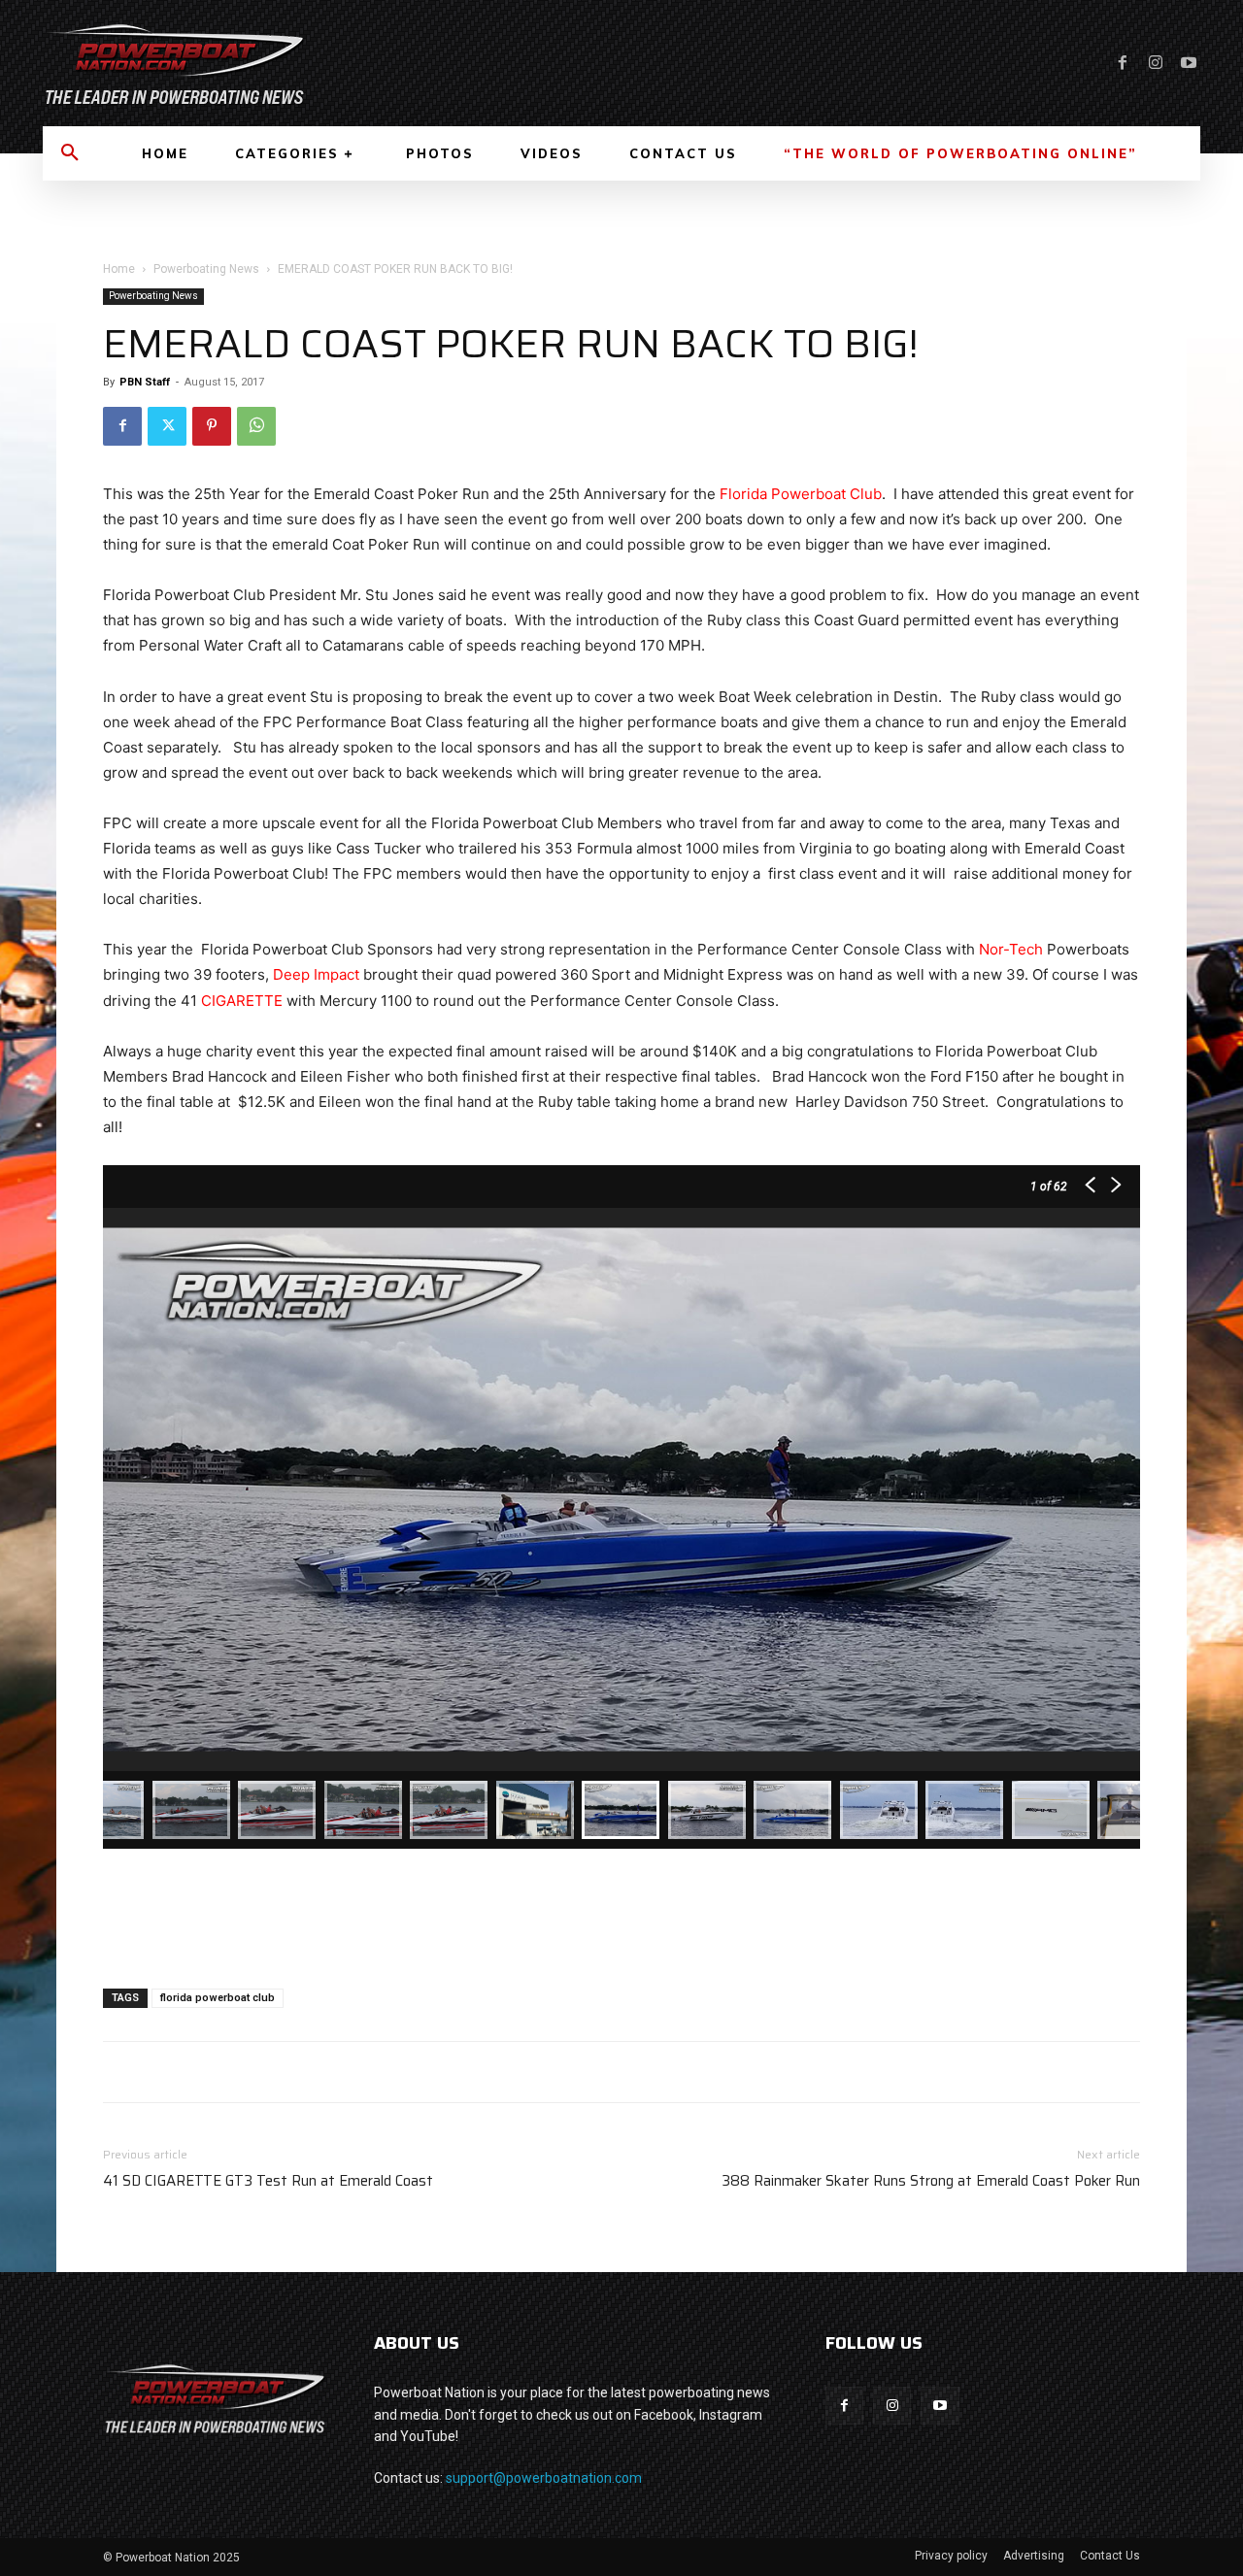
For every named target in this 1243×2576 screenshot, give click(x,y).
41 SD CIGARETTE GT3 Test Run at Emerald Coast (268, 2181)
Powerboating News (206, 269)
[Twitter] (167, 426)
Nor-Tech (1011, 949)
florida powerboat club (218, 1998)
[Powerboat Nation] (320, 63)
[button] (70, 153)
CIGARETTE (242, 1001)
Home (119, 269)
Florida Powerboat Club (801, 494)
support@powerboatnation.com (544, 2478)
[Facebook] (1123, 63)
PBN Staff (145, 382)
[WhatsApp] (256, 426)
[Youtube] (1189, 63)
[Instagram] (1156, 63)
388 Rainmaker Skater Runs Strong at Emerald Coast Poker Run (931, 2181)
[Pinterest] (212, 426)
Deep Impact (316, 974)
